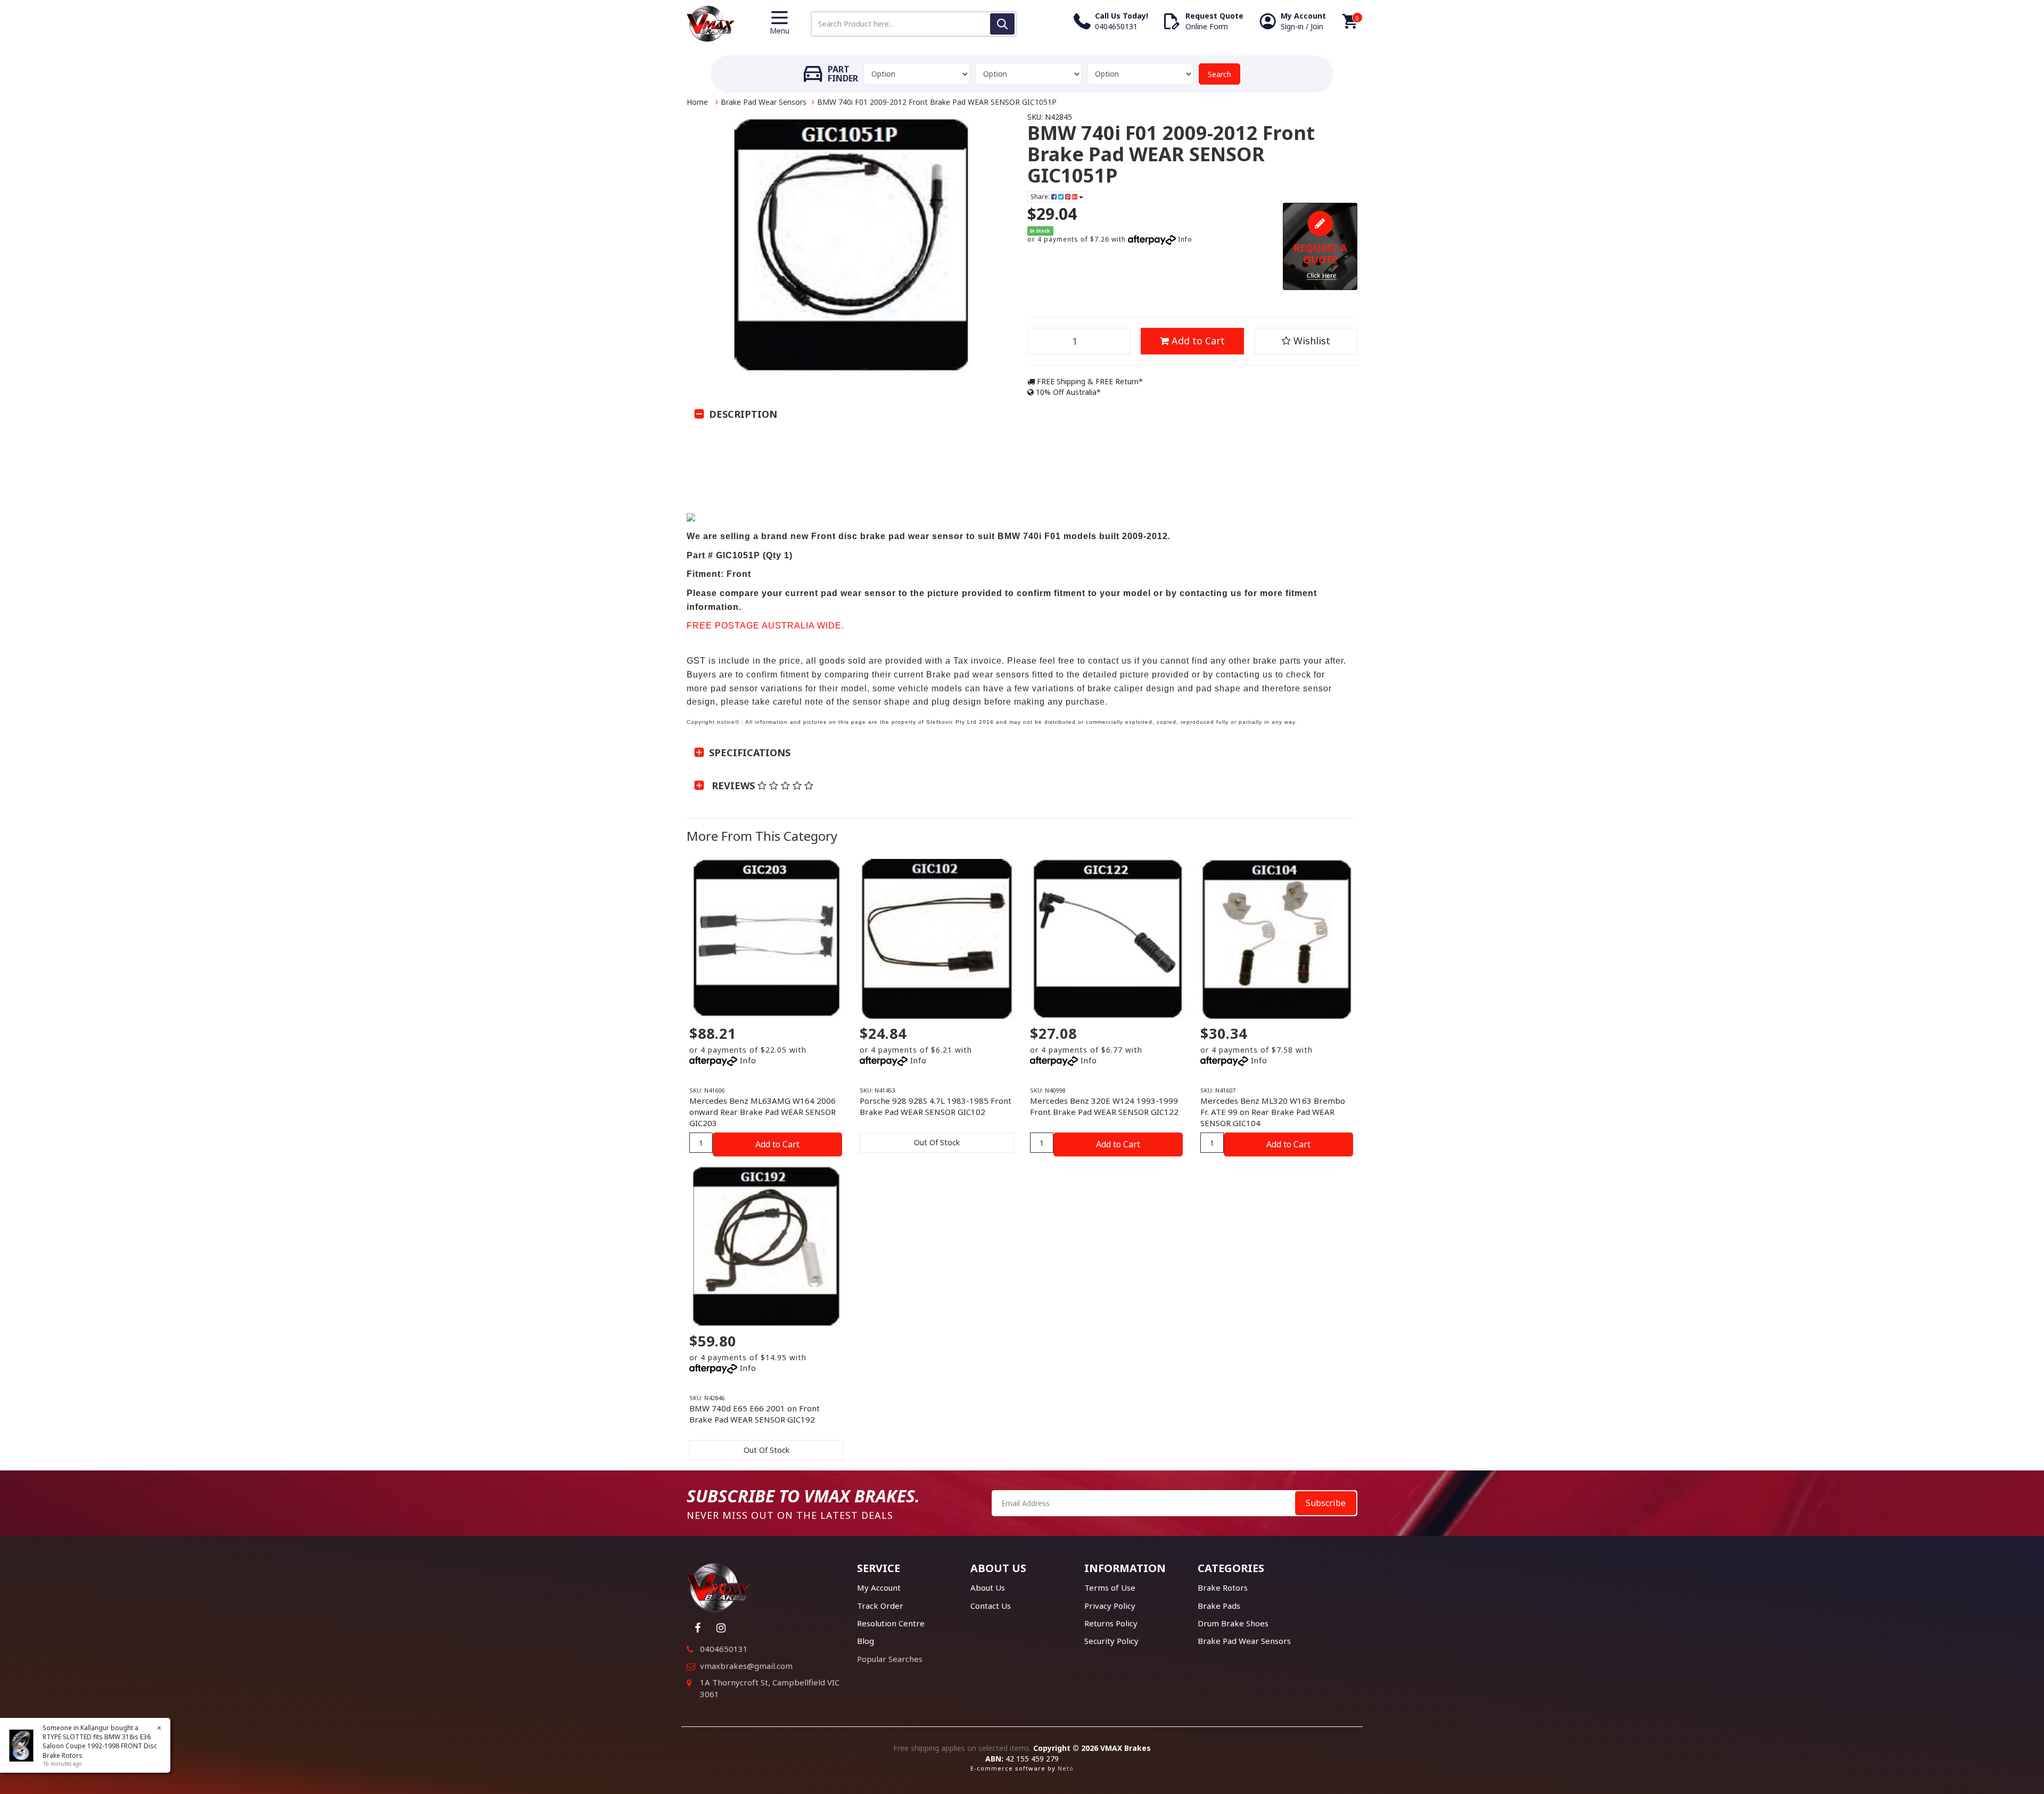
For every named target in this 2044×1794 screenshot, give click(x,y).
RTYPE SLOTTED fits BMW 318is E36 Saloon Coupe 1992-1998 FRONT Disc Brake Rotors (100, 1746)
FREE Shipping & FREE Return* (1089, 381)
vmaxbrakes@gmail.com (746, 1666)
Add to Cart (1197, 341)
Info (1185, 239)
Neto (1066, 1768)
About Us (988, 1588)
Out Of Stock (937, 1142)
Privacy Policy (1110, 1606)
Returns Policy (1111, 1623)
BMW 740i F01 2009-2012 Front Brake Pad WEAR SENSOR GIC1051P (937, 102)
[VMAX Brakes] (711, 23)
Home (697, 102)
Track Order (880, 1606)
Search (1219, 74)
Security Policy (1111, 1641)
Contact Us (991, 1606)
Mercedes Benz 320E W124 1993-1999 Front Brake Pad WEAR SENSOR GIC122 (1104, 1106)
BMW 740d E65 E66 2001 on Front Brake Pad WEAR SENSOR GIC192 (755, 1414)
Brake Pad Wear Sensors (764, 102)
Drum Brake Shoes (1233, 1623)
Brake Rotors (1223, 1588)
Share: (1041, 197)
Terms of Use (1110, 1588)
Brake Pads (1219, 1606)
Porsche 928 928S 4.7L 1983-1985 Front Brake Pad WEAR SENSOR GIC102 (936, 1106)
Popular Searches (890, 1659)
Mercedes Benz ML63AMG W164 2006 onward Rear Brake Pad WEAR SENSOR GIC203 (763, 1112)
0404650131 (724, 1649)
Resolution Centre (891, 1623)
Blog (866, 1641)
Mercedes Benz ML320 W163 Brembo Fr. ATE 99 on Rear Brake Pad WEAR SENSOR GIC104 (1273, 1112)
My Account (879, 1588)
